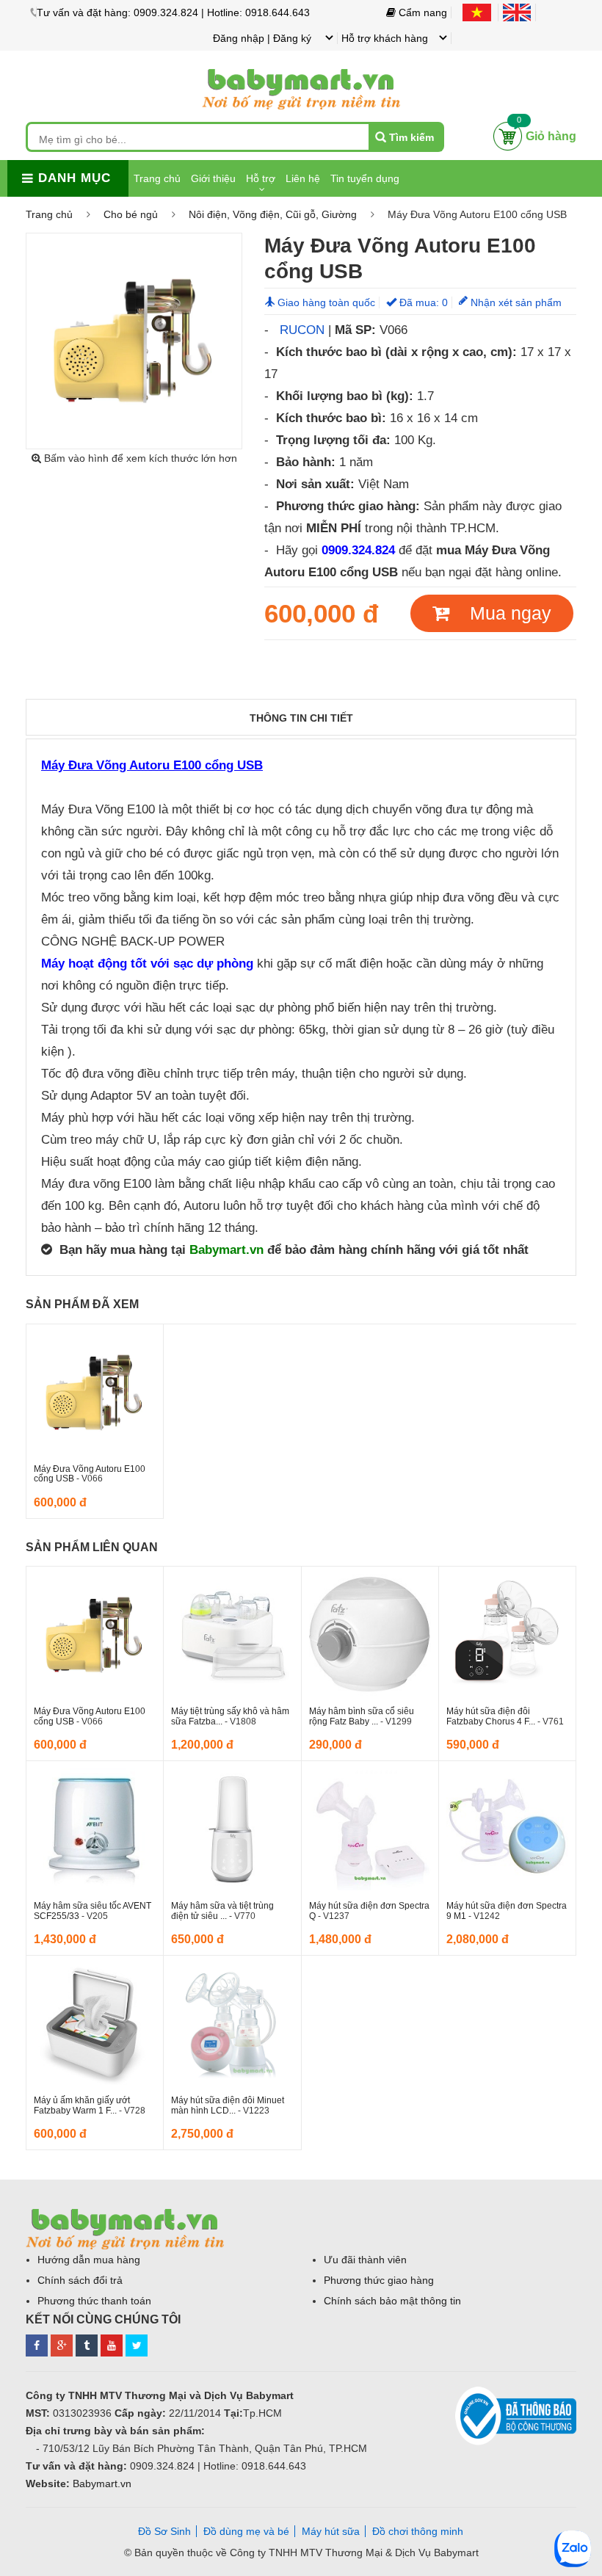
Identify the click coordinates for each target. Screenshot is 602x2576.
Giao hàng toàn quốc (326, 302)
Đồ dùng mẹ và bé (246, 2531)
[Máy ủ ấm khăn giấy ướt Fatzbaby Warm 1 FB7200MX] (95, 2024)
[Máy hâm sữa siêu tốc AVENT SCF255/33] (95, 1829)
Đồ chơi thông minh (418, 2531)
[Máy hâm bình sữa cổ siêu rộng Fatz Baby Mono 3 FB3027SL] (370, 1635)
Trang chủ (157, 178)
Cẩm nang (421, 12)
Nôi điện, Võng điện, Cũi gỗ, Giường (273, 214)
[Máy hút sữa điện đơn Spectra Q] (370, 1829)
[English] (519, 12)
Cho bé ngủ (131, 214)
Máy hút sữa (331, 2531)
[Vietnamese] (480, 12)
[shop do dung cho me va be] (87, 2343)
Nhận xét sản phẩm (515, 302)
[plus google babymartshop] (62, 2343)
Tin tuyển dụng (365, 178)
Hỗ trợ (261, 178)
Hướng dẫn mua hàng (89, 2260)
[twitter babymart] (137, 2343)
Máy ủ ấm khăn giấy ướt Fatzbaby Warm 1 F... (82, 2105)
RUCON (302, 330)
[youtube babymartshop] (112, 2343)
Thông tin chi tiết (301, 718)
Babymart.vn (226, 1249)
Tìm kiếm (411, 137)
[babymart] (301, 67)
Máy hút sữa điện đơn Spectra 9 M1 (507, 1911)
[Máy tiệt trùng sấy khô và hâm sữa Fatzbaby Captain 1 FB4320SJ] (232, 1635)
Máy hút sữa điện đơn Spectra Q (369, 1911)
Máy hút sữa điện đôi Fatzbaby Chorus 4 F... (492, 1716)
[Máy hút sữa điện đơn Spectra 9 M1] (507, 1829)
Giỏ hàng (551, 136)
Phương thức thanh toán (94, 2301)
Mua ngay (500, 613)
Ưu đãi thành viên (365, 2260)
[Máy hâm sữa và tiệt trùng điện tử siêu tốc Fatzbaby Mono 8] (232, 1829)
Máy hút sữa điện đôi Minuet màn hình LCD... (228, 2105)
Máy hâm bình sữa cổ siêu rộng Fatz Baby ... (362, 1716)
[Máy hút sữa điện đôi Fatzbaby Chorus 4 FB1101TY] (507, 1635)
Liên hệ (303, 178)
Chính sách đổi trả (80, 2280)
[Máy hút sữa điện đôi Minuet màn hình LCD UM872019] (232, 2024)
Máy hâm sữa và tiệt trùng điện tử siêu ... (222, 1911)
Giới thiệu (213, 178)
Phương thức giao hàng (379, 2280)
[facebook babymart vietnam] (37, 2343)
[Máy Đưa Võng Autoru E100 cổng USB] (95, 1393)
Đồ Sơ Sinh (164, 2531)
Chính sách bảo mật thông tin (392, 2301)
